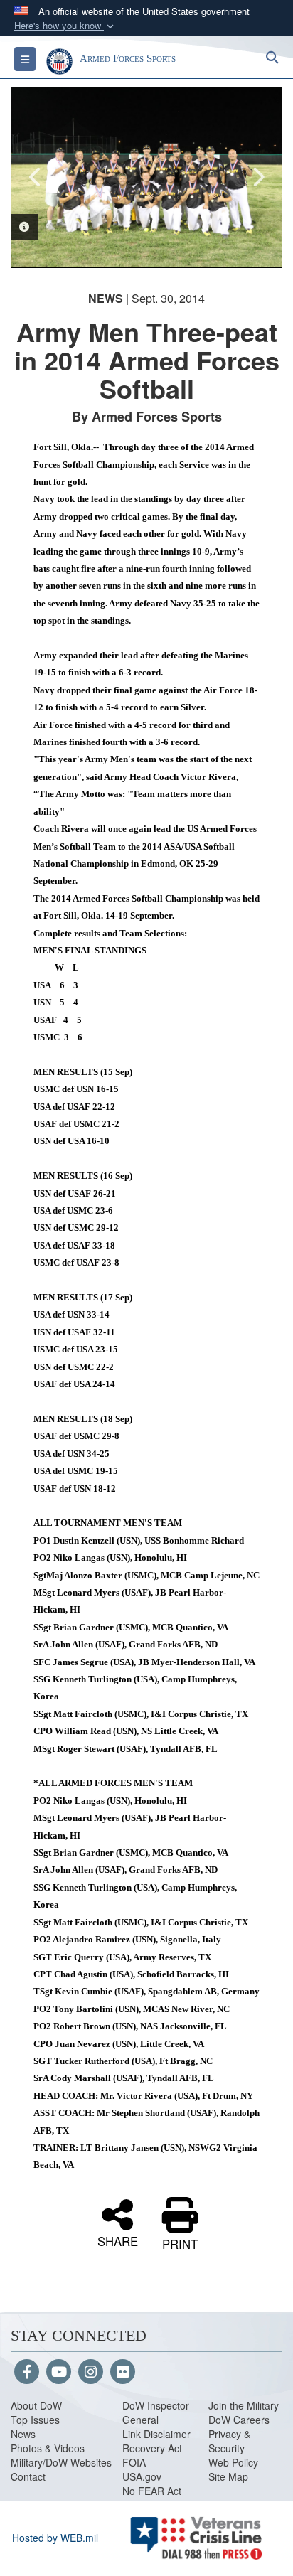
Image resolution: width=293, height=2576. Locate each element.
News (23, 2434)
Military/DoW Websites (61, 2462)
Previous (36, 177)
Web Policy (233, 2462)
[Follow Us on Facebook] (27, 2373)
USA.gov (142, 2476)
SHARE (118, 2240)
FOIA (134, 2462)
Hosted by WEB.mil (55, 2538)
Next (257, 177)
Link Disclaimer (156, 2434)
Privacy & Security (229, 2441)
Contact (28, 2476)
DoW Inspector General (156, 2412)
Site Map (228, 2476)
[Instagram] (91, 2373)
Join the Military (244, 2405)
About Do (32, 2405)
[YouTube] (59, 2373)
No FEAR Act (152, 2491)
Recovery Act (152, 2448)
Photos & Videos (48, 2448)
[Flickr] (123, 2373)
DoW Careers (239, 2420)
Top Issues (35, 2420)
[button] (65, 26)
